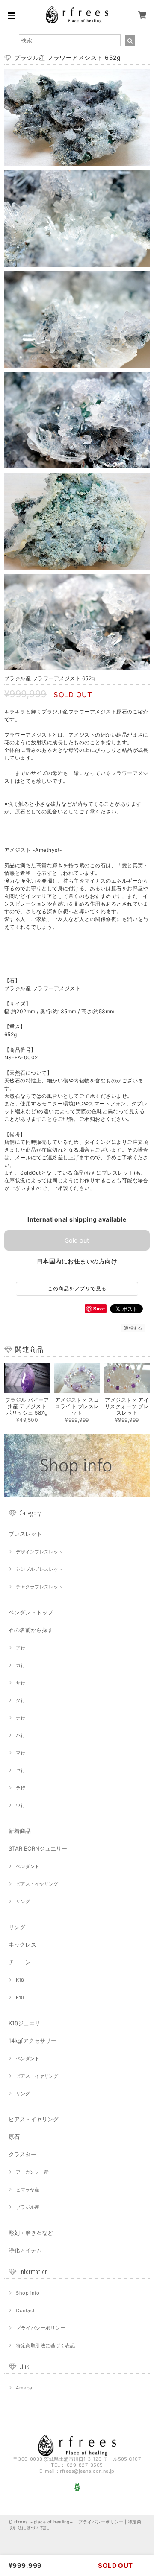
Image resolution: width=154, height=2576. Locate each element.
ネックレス (22, 1944)
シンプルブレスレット (39, 1569)
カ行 (21, 1665)
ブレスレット (25, 1534)
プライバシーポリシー (40, 2328)
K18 (20, 1980)
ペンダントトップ (31, 1612)
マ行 (21, 1753)
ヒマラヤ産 (28, 2190)
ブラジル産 (28, 2207)
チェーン (20, 1962)
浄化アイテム (25, 2250)
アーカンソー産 (32, 2172)
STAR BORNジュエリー (38, 1848)
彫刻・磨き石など (31, 2233)
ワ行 (21, 1805)
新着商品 (20, 1831)
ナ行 (21, 1718)
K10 (20, 1997)
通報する (133, 1328)
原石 (14, 2137)
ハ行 (21, 1735)
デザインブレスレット (39, 1552)
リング (23, 1901)
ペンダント (28, 1866)
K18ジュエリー (27, 2023)
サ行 (21, 1683)
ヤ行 (21, 1770)
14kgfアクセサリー (33, 2041)
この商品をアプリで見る (77, 1288)
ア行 (21, 1648)
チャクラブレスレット (39, 1587)
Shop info (28, 2293)
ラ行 (21, 1788)
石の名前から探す (31, 1630)
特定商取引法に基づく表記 (45, 2345)
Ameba (24, 2388)
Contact (25, 2310)
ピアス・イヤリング (37, 1884)
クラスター (22, 2154)
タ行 (21, 1700)
